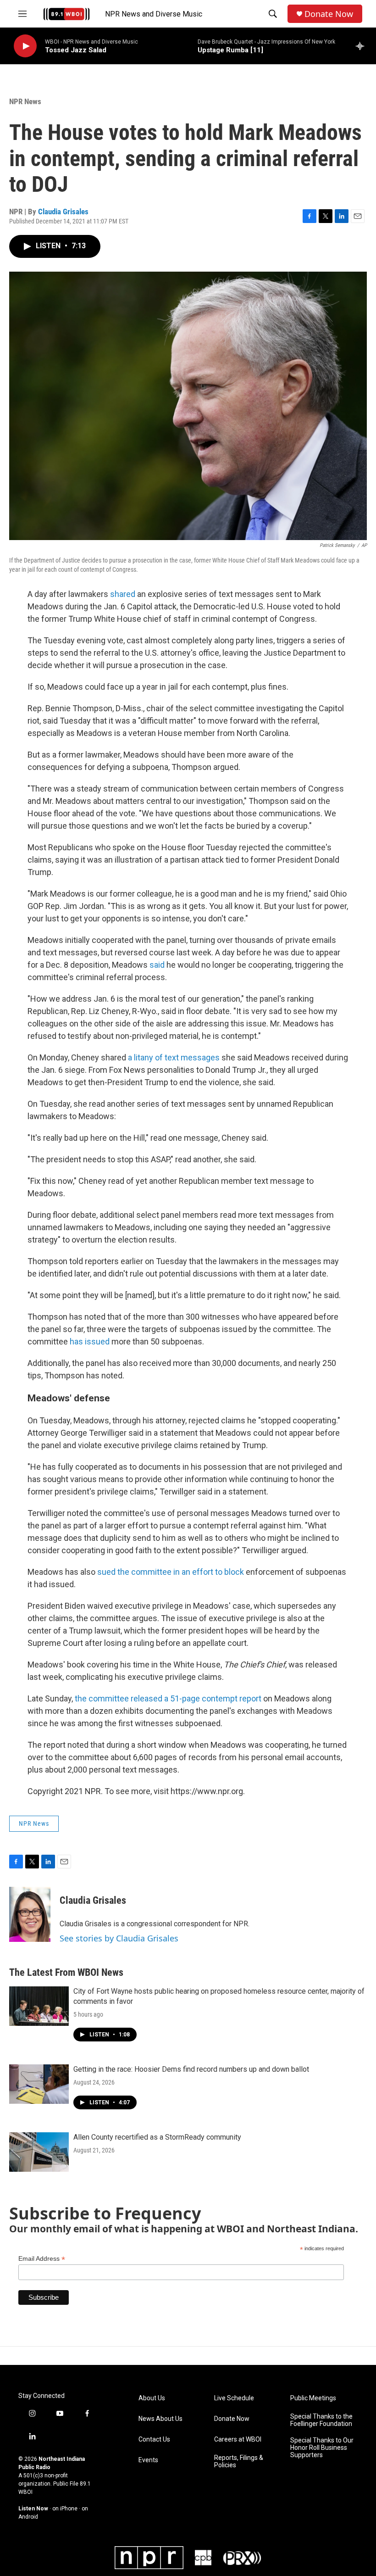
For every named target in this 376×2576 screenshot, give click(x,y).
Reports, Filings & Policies (239, 2462)
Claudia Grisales (63, 212)
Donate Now (329, 14)
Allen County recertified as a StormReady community (157, 2137)
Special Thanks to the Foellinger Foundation (321, 2420)
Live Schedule (234, 2398)
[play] (25, 46)
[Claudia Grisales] (30, 1914)
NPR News (25, 101)
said (157, 965)
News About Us (160, 2419)
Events (148, 2460)
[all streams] (362, 46)
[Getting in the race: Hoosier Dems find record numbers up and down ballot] (39, 2084)
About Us (152, 2398)
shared (123, 594)
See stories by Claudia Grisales (119, 1938)
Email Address (42, 2259)
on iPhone (65, 2509)
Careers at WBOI (238, 2439)
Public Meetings (313, 2398)
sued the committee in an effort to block (171, 1572)
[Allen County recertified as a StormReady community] (39, 2152)
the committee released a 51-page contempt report (168, 1698)
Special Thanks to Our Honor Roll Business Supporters (322, 2448)
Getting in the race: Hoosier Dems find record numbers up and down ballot (191, 2069)
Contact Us (154, 2439)
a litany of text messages (174, 1057)
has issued (90, 1341)
